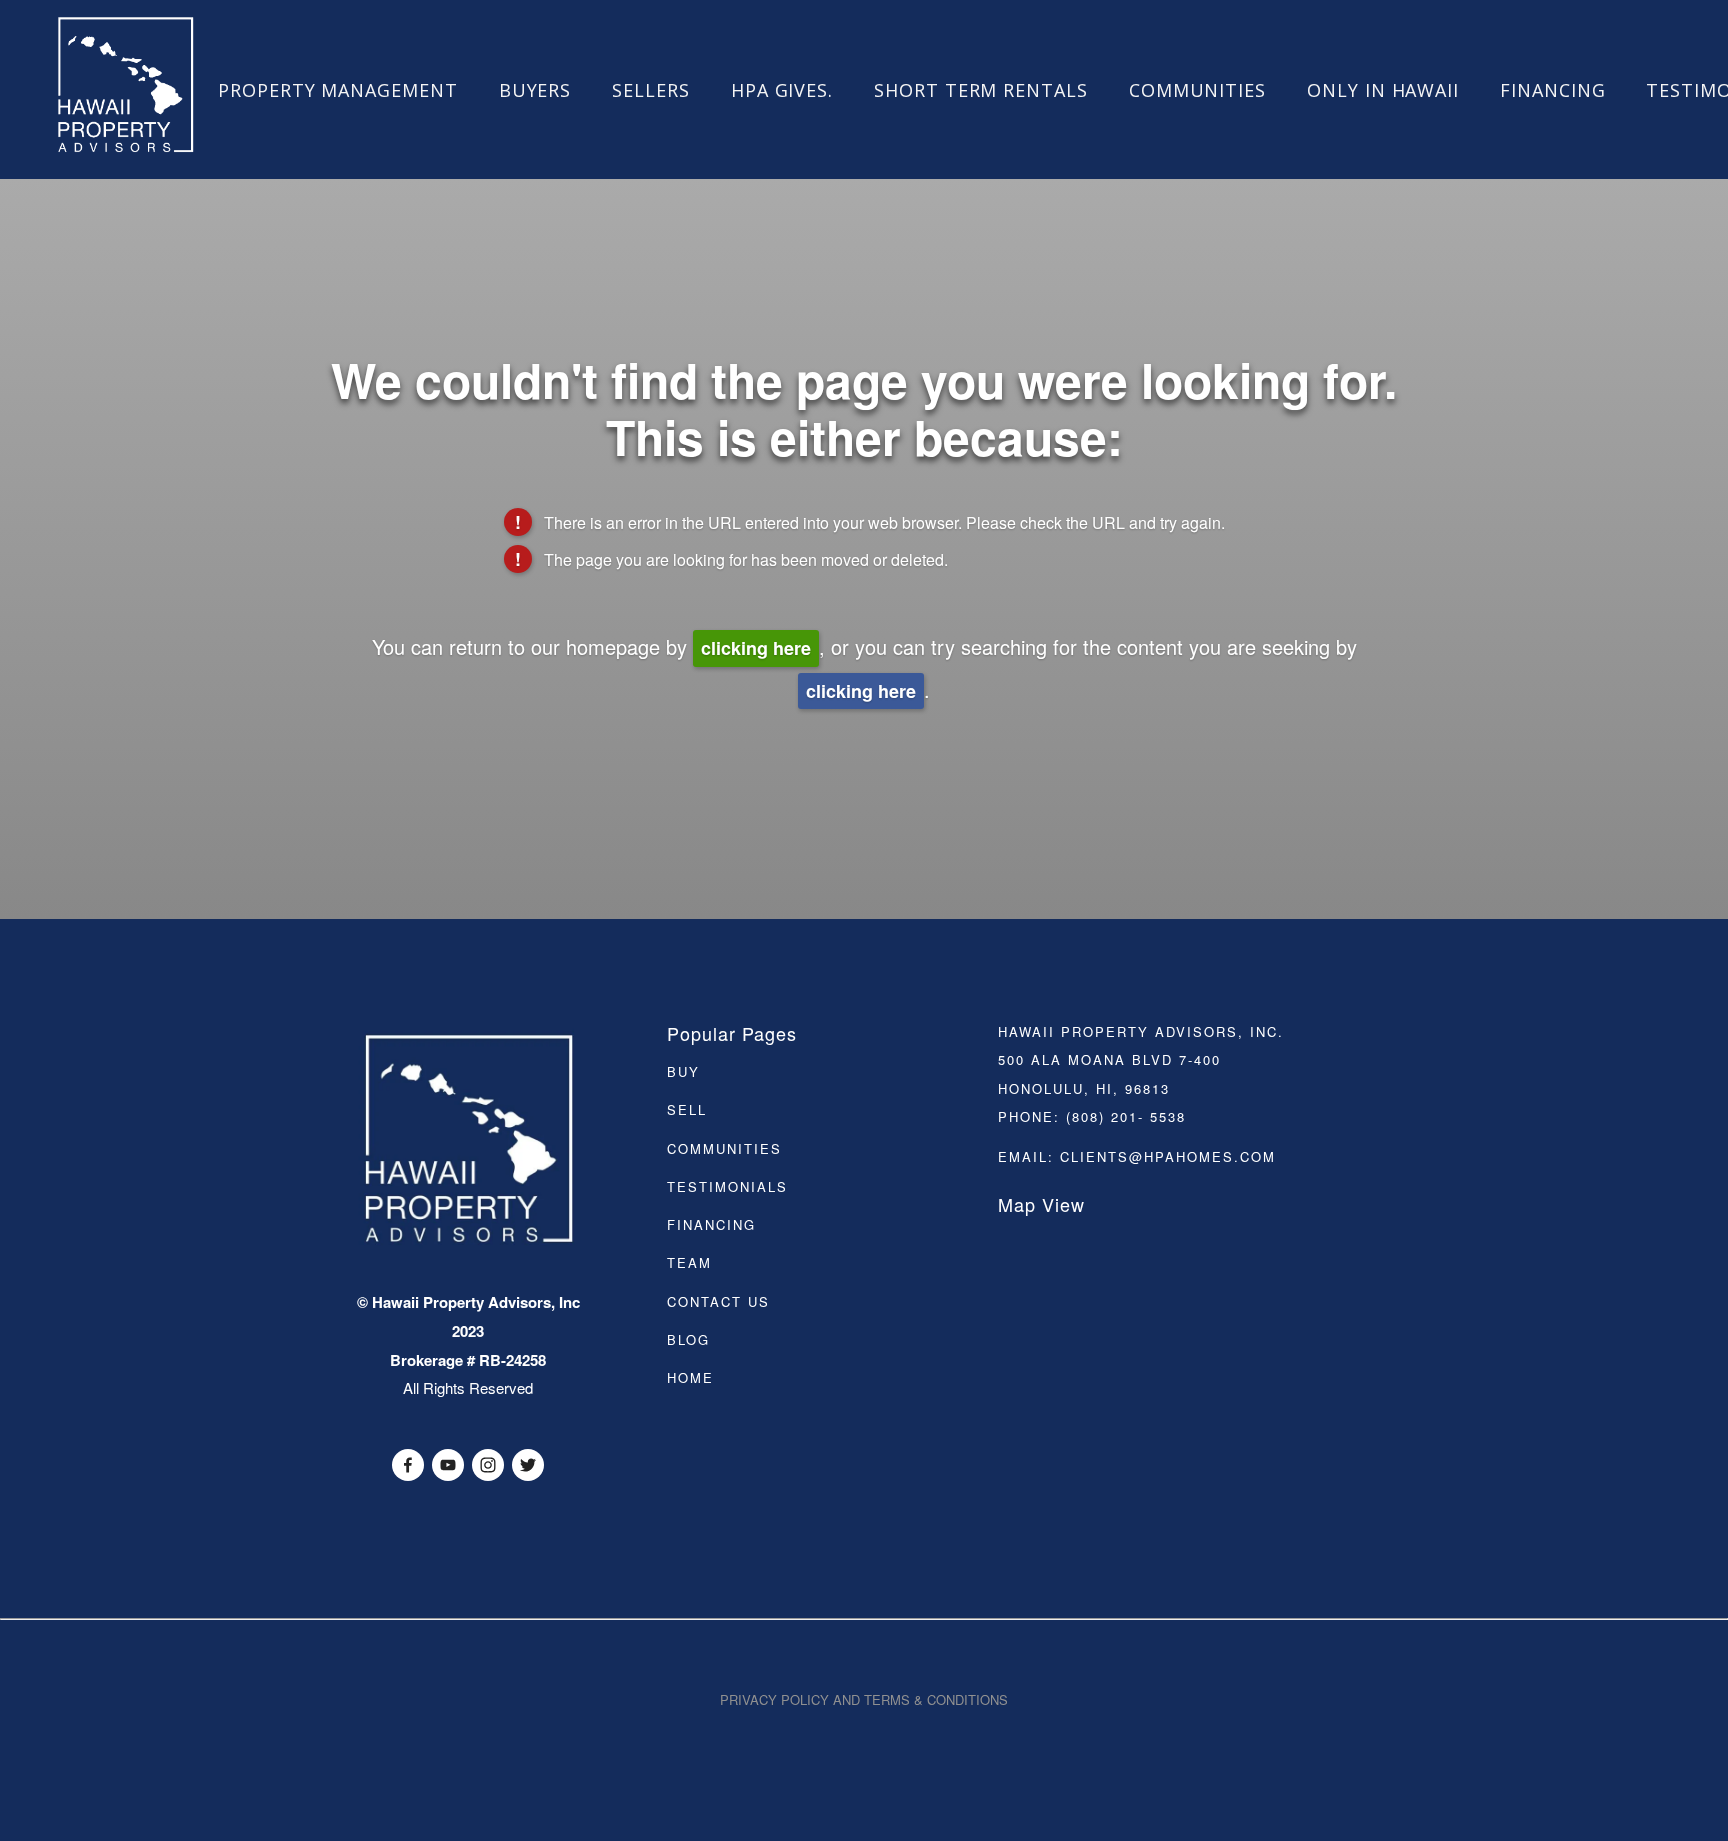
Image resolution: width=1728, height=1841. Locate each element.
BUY (683, 1071)
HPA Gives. (782, 90)
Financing (1552, 90)
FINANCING (711, 1224)
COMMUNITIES (724, 1148)
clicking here (756, 648)
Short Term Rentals (981, 90)
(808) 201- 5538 (1126, 1116)
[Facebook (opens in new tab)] (408, 1465)
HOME (690, 1377)
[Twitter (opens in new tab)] (528, 1465)
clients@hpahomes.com (1168, 1156)
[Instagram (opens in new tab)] (488, 1465)
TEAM (689, 1262)
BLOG (688, 1339)
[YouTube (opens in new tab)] (448, 1465)
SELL (687, 1109)
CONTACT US (718, 1301)
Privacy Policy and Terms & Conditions (864, 1699)
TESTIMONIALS (727, 1186)
